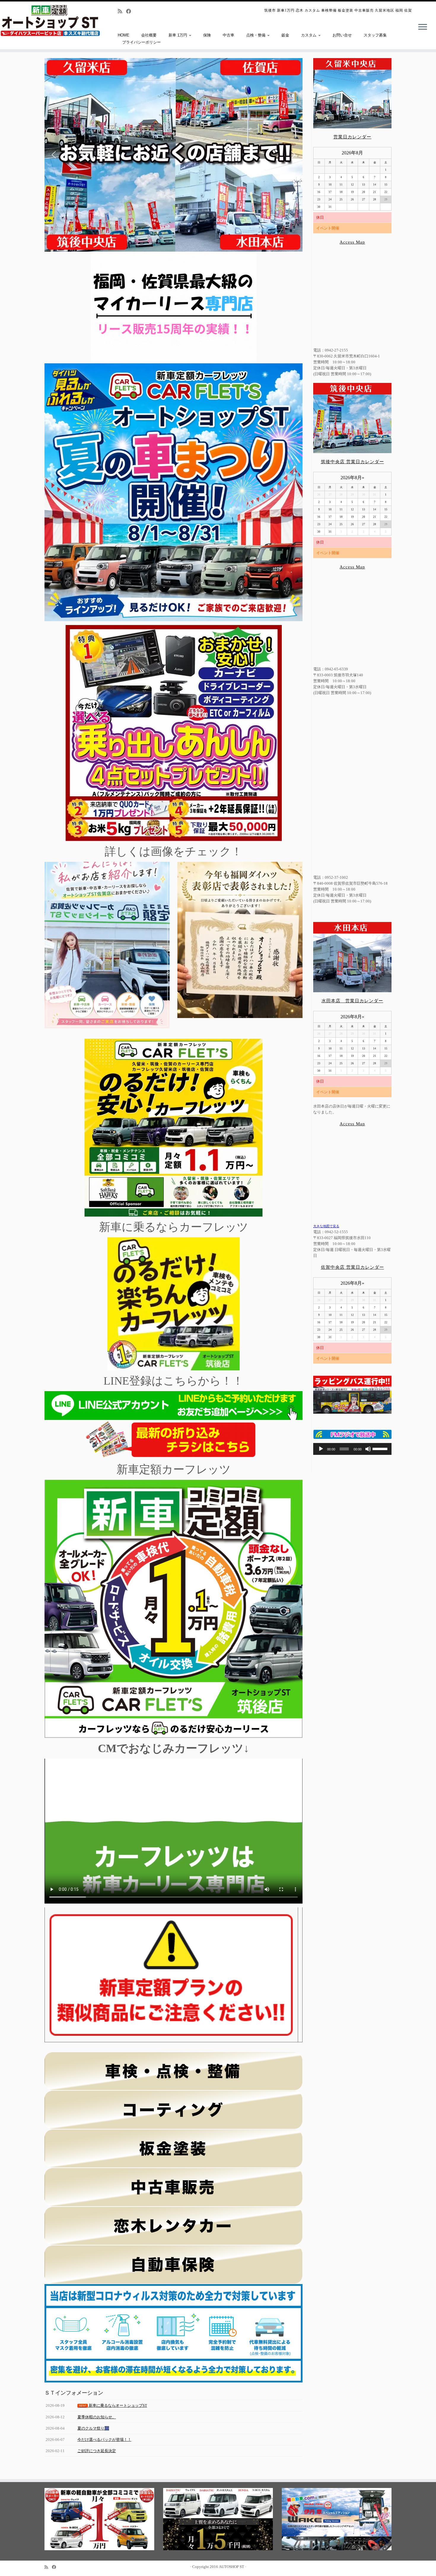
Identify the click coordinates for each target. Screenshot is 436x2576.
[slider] (381, 1448)
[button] (54, 155)
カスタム (309, 35)
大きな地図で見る (326, 1226)
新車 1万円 (178, 35)
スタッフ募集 (375, 35)
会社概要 (149, 35)
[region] (174, 155)
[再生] (321, 1449)
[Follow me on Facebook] (131, 11)
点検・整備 (256, 35)
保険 (207, 35)
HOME (124, 35)
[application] (352, 1449)
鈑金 (285, 35)
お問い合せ (342, 35)
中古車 (229, 35)
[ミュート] (368, 1449)
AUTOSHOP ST (231, 2567)
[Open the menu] (423, 27)
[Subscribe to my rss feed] (122, 11)
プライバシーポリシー (141, 42)
